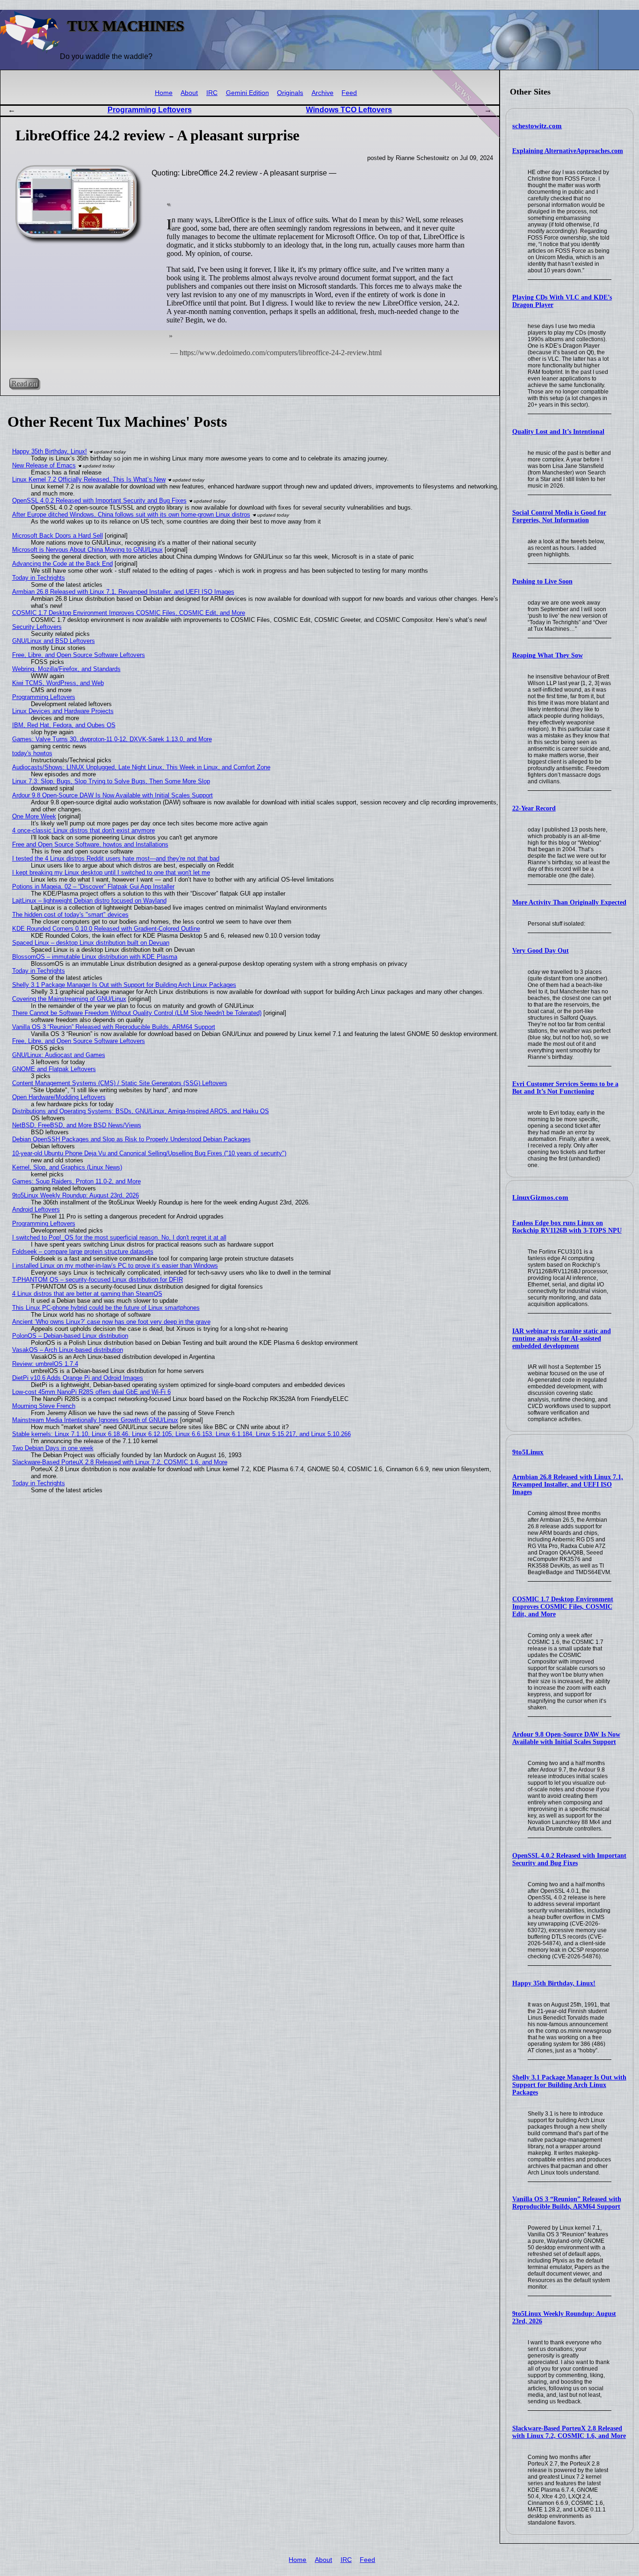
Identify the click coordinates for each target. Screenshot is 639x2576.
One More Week (34, 816)
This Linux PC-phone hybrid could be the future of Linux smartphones (106, 1308)
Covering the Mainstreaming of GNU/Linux (69, 999)
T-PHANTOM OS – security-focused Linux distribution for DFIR (98, 1280)
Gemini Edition (247, 93)
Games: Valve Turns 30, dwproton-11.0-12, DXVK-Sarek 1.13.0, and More (112, 739)
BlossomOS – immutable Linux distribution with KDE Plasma (95, 957)
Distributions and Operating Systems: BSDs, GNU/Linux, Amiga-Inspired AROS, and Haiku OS (141, 1111)
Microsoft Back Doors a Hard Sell (58, 536)
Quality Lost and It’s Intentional (558, 432)
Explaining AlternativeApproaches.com (568, 151)
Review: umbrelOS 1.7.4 (45, 1364)
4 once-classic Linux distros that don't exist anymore (84, 830)
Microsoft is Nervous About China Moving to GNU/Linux (87, 550)
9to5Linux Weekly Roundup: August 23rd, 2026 (76, 1195)
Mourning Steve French (44, 1406)
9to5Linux (528, 1452)
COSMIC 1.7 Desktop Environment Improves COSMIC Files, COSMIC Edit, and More (563, 1607)
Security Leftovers (37, 627)
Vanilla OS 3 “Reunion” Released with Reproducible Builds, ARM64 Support (567, 2203)
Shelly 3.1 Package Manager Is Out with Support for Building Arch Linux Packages (569, 2085)
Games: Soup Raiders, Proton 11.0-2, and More (76, 1181)
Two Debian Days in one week (53, 1448)
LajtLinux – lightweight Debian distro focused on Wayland (89, 901)
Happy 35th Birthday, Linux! (554, 1983)
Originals (290, 93)
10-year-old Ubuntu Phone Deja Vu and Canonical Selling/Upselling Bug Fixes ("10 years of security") (149, 1153)
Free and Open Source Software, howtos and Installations (90, 844)
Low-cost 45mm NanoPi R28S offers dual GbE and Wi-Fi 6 (91, 1392)
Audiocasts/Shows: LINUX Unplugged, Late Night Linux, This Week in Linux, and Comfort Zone (141, 767)
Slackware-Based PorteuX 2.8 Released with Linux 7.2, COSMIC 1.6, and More (569, 2432)
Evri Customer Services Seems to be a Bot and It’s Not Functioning (565, 1088)
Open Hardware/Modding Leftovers (59, 1097)
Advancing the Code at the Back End (62, 564)
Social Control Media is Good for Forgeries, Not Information (559, 516)
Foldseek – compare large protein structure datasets (83, 1252)
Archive (323, 93)
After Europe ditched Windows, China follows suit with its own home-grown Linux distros (131, 514)
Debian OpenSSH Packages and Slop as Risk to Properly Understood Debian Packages (131, 1139)
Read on (24, 383)
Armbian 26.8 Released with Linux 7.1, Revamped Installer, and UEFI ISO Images (568, 1485)
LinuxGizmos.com (540, 1197)
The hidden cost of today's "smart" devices (70, 915)
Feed (349, 93)
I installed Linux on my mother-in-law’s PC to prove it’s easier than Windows (115, 1266)
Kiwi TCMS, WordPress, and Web (58, 683)
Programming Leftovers (150, 110)
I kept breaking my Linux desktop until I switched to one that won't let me (111, 872)
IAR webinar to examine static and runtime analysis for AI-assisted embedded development (562, 1339)
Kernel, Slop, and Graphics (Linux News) (67, 1167)
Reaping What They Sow (548, 655)
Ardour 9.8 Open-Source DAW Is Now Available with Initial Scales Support (566, 1738)
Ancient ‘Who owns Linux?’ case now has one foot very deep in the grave (111, 1322)
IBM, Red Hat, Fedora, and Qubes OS (64, 725)
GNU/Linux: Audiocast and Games (59, 1055)
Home (164, 93)
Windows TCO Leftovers (349, 110)
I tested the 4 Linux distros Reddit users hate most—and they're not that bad (116, 858)
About (189, 93)
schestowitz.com (537, 126)
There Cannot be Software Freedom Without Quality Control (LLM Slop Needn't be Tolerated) (137, 1013)
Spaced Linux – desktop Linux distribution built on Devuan (91, 943)
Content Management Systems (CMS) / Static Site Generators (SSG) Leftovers (120, 1083)
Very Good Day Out (541, 951)
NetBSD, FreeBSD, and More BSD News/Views (77, 1125)
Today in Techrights (39, 578)
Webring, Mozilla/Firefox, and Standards (66, 669)
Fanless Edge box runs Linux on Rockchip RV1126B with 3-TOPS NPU (567, 1227)
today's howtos (32, 753)
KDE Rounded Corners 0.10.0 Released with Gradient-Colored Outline (106, 929)
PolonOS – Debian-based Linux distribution (70, 1336)
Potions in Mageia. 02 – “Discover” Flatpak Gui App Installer (93, 887)
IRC (212, 93)
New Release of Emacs (44, 465)
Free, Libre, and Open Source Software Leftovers (79, 655)
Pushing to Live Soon (542, 581)
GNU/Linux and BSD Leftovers (54, 641)
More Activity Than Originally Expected (569, 902)
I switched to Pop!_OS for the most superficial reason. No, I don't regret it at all (119, 1237)
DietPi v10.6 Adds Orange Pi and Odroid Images (78, 1378)
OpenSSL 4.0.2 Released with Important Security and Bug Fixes (569, 1859)
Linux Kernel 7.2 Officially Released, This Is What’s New (89, 479)
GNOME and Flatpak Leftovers (54, 1069)
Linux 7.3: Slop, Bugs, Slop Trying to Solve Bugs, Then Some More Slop (111, 781)
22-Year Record (534, 808)
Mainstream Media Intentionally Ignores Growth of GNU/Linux (95, 1420)
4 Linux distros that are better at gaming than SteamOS (87, 1294)
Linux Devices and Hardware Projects (63, 711)
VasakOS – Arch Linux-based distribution (68, 1350)
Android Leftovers (36, 1209)
